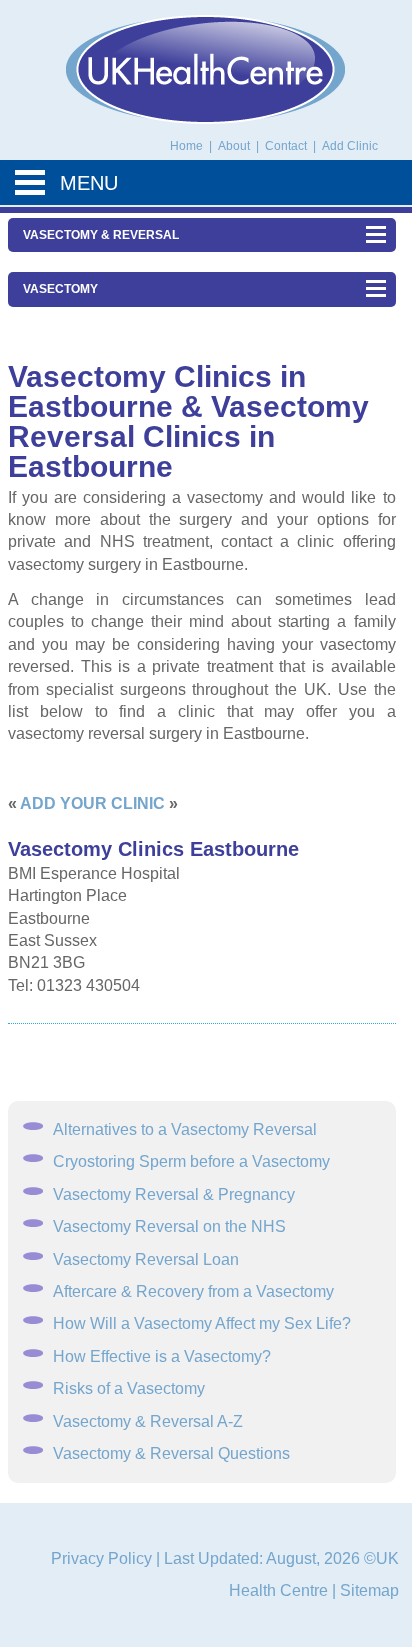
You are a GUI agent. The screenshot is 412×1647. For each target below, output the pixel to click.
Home (186, 146)
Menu (89, 183)
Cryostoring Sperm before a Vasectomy (191, 1161)
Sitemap (369, 1590)
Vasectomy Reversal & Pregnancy (174, 1194)
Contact (287, 146)
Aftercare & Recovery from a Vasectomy (193, 1291)
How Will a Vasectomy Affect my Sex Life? (202, 1323)
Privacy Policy (101, 1558)
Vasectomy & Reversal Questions (171, 1453)
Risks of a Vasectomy (129, 1388)
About (235, 146)
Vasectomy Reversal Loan (146, 1259)
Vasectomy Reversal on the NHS (169, 1226)
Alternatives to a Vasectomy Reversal (185, 1129)
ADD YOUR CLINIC (92, 803)
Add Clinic (350, 146)
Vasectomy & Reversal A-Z (148, 1421)
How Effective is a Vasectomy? (162, 1356)
